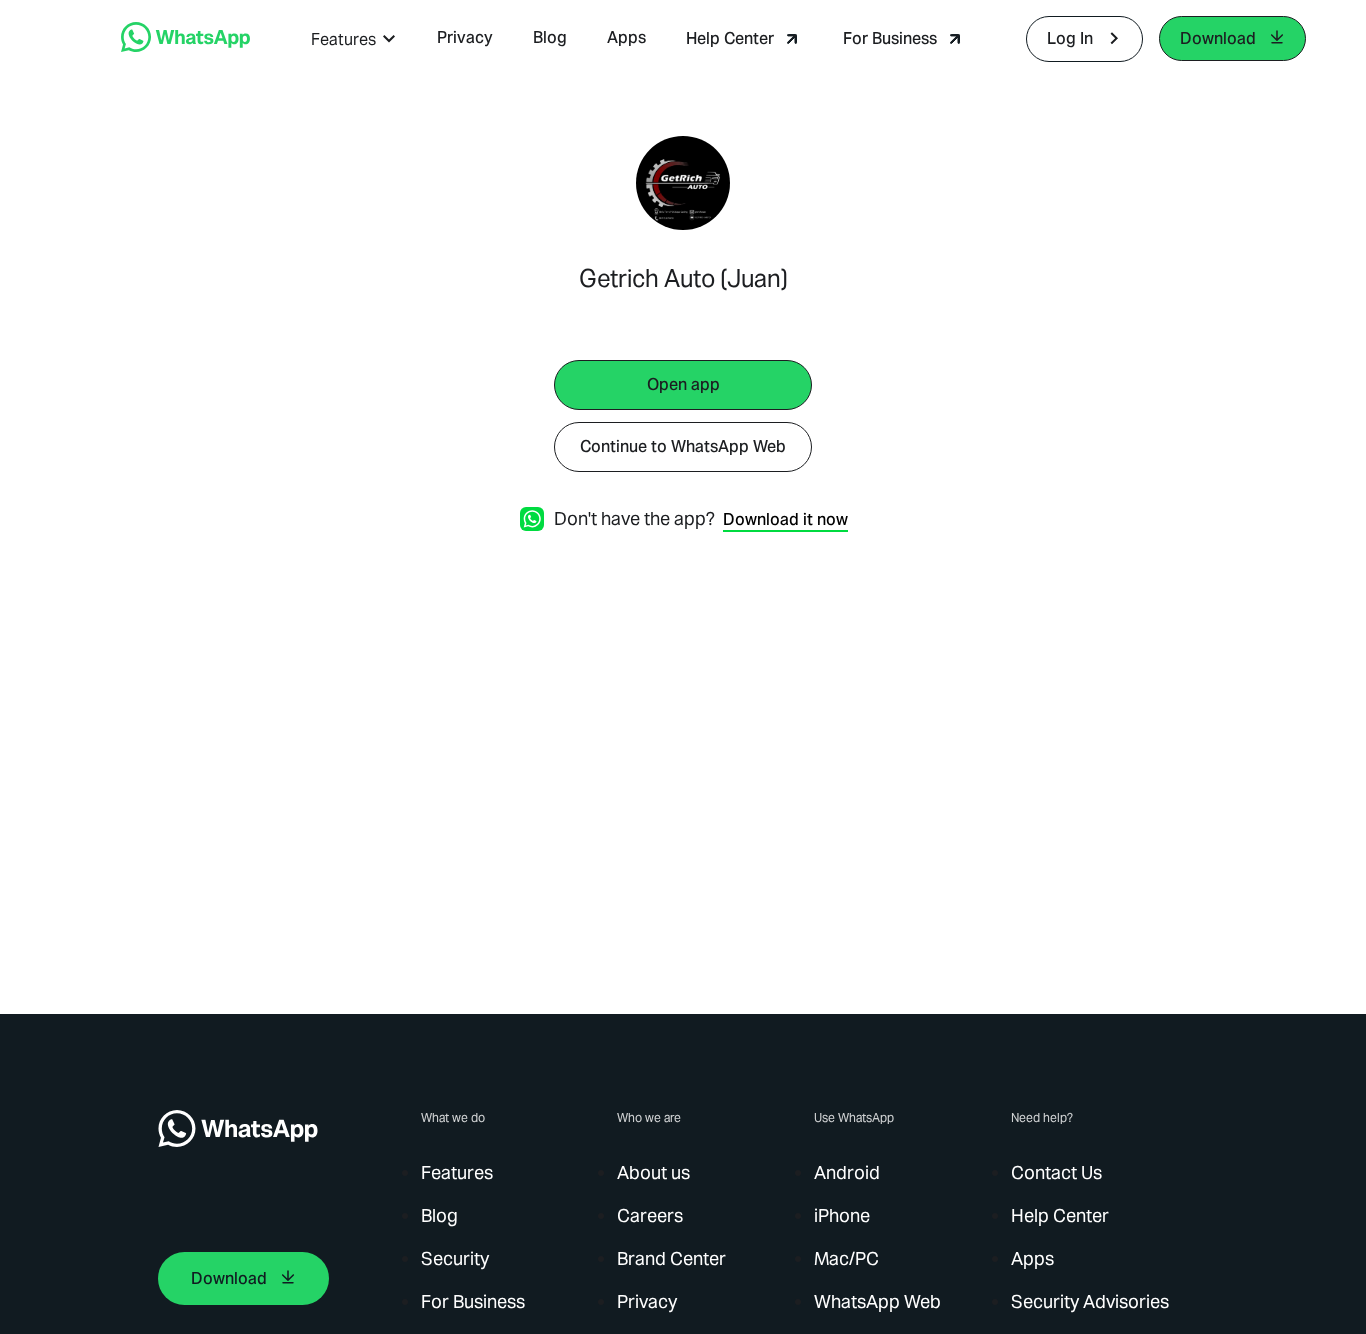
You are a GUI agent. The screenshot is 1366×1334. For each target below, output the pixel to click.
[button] (354, 39)
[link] (185, 46)
